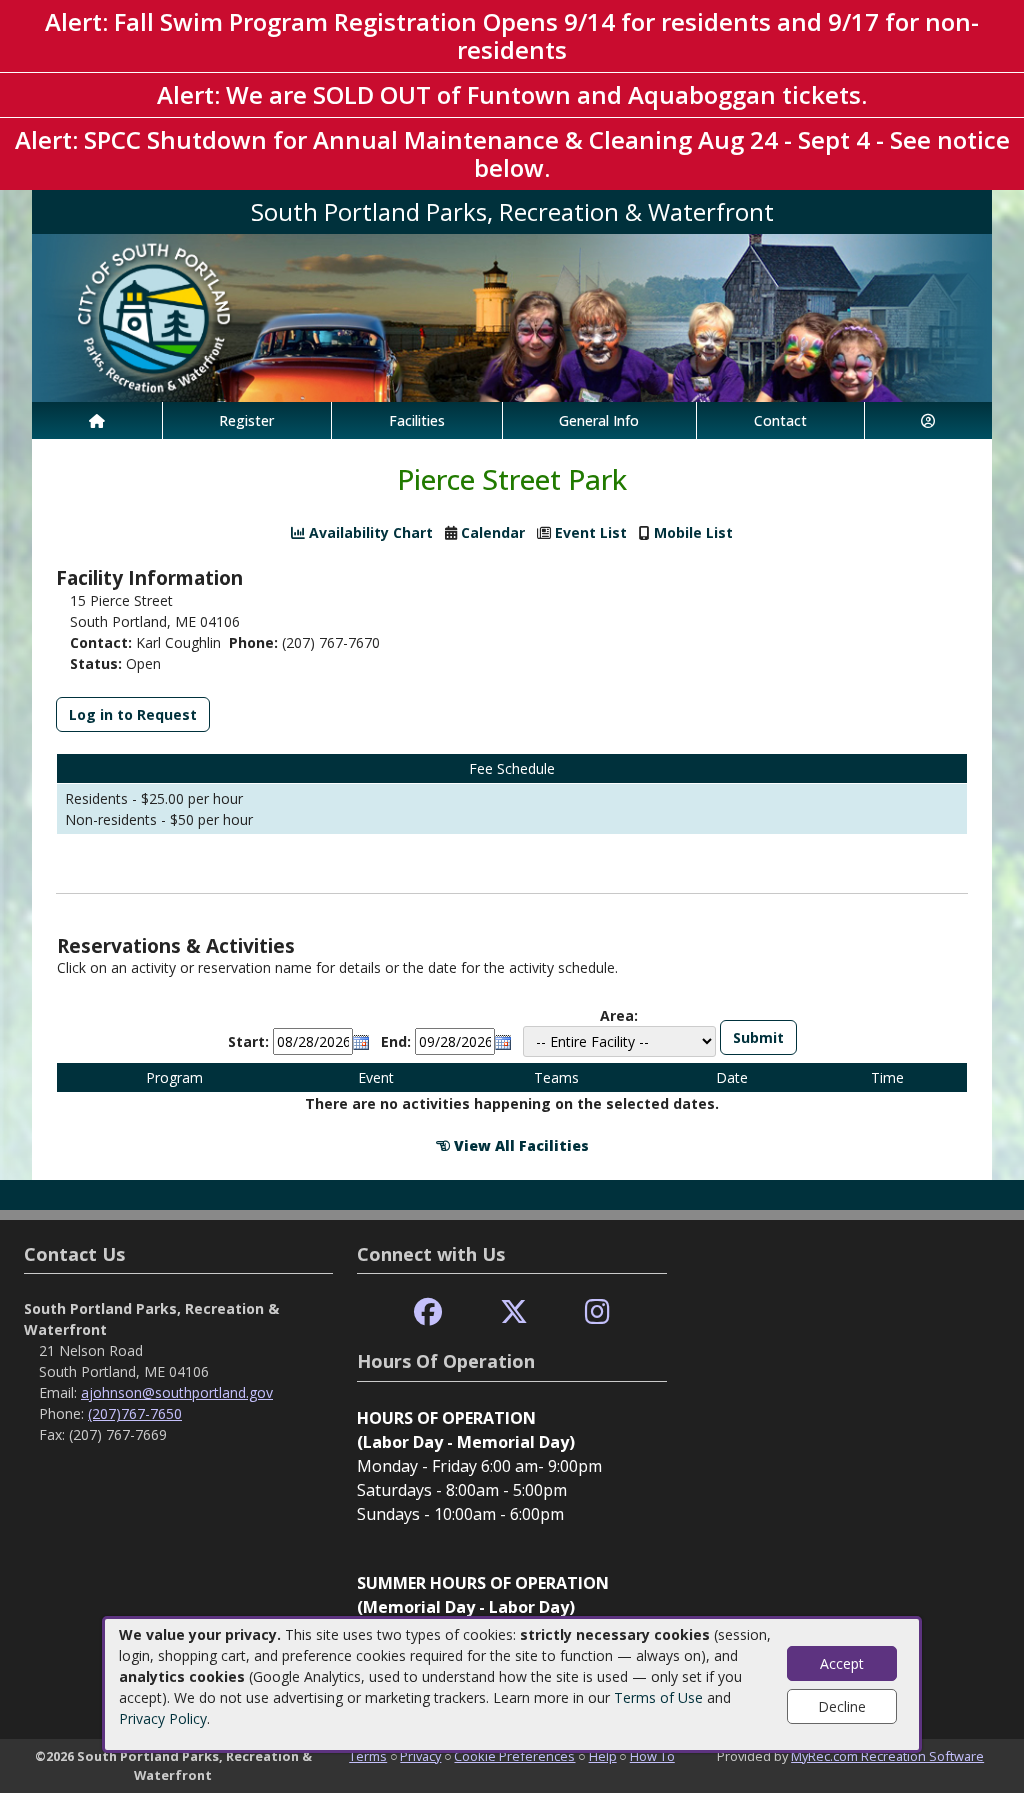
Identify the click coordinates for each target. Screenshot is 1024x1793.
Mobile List (693, 532)
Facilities (417, 420)
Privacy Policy (163, 1718)
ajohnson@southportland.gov (177, 1392)
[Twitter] (514, 1312)
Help (603, 1756)
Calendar (493, 532)
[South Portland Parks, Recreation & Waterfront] (512, 316)
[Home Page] (97, 420)
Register (246, 420)
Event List (591, 532)
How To (652, 1756)
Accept (842, 1663)
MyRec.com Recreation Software (887, 1756)
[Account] (929, 420)
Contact (780, 420)
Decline (842, 1706)
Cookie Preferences (514, 1756)
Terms (368, 1756)
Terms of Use (658, 1697)
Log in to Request (133, 714)
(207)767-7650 (135, 1413)
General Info (599, 420)
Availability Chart (369, 532)
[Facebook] (428, 1312)
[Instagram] (597, 1312)
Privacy (420, 1756)
